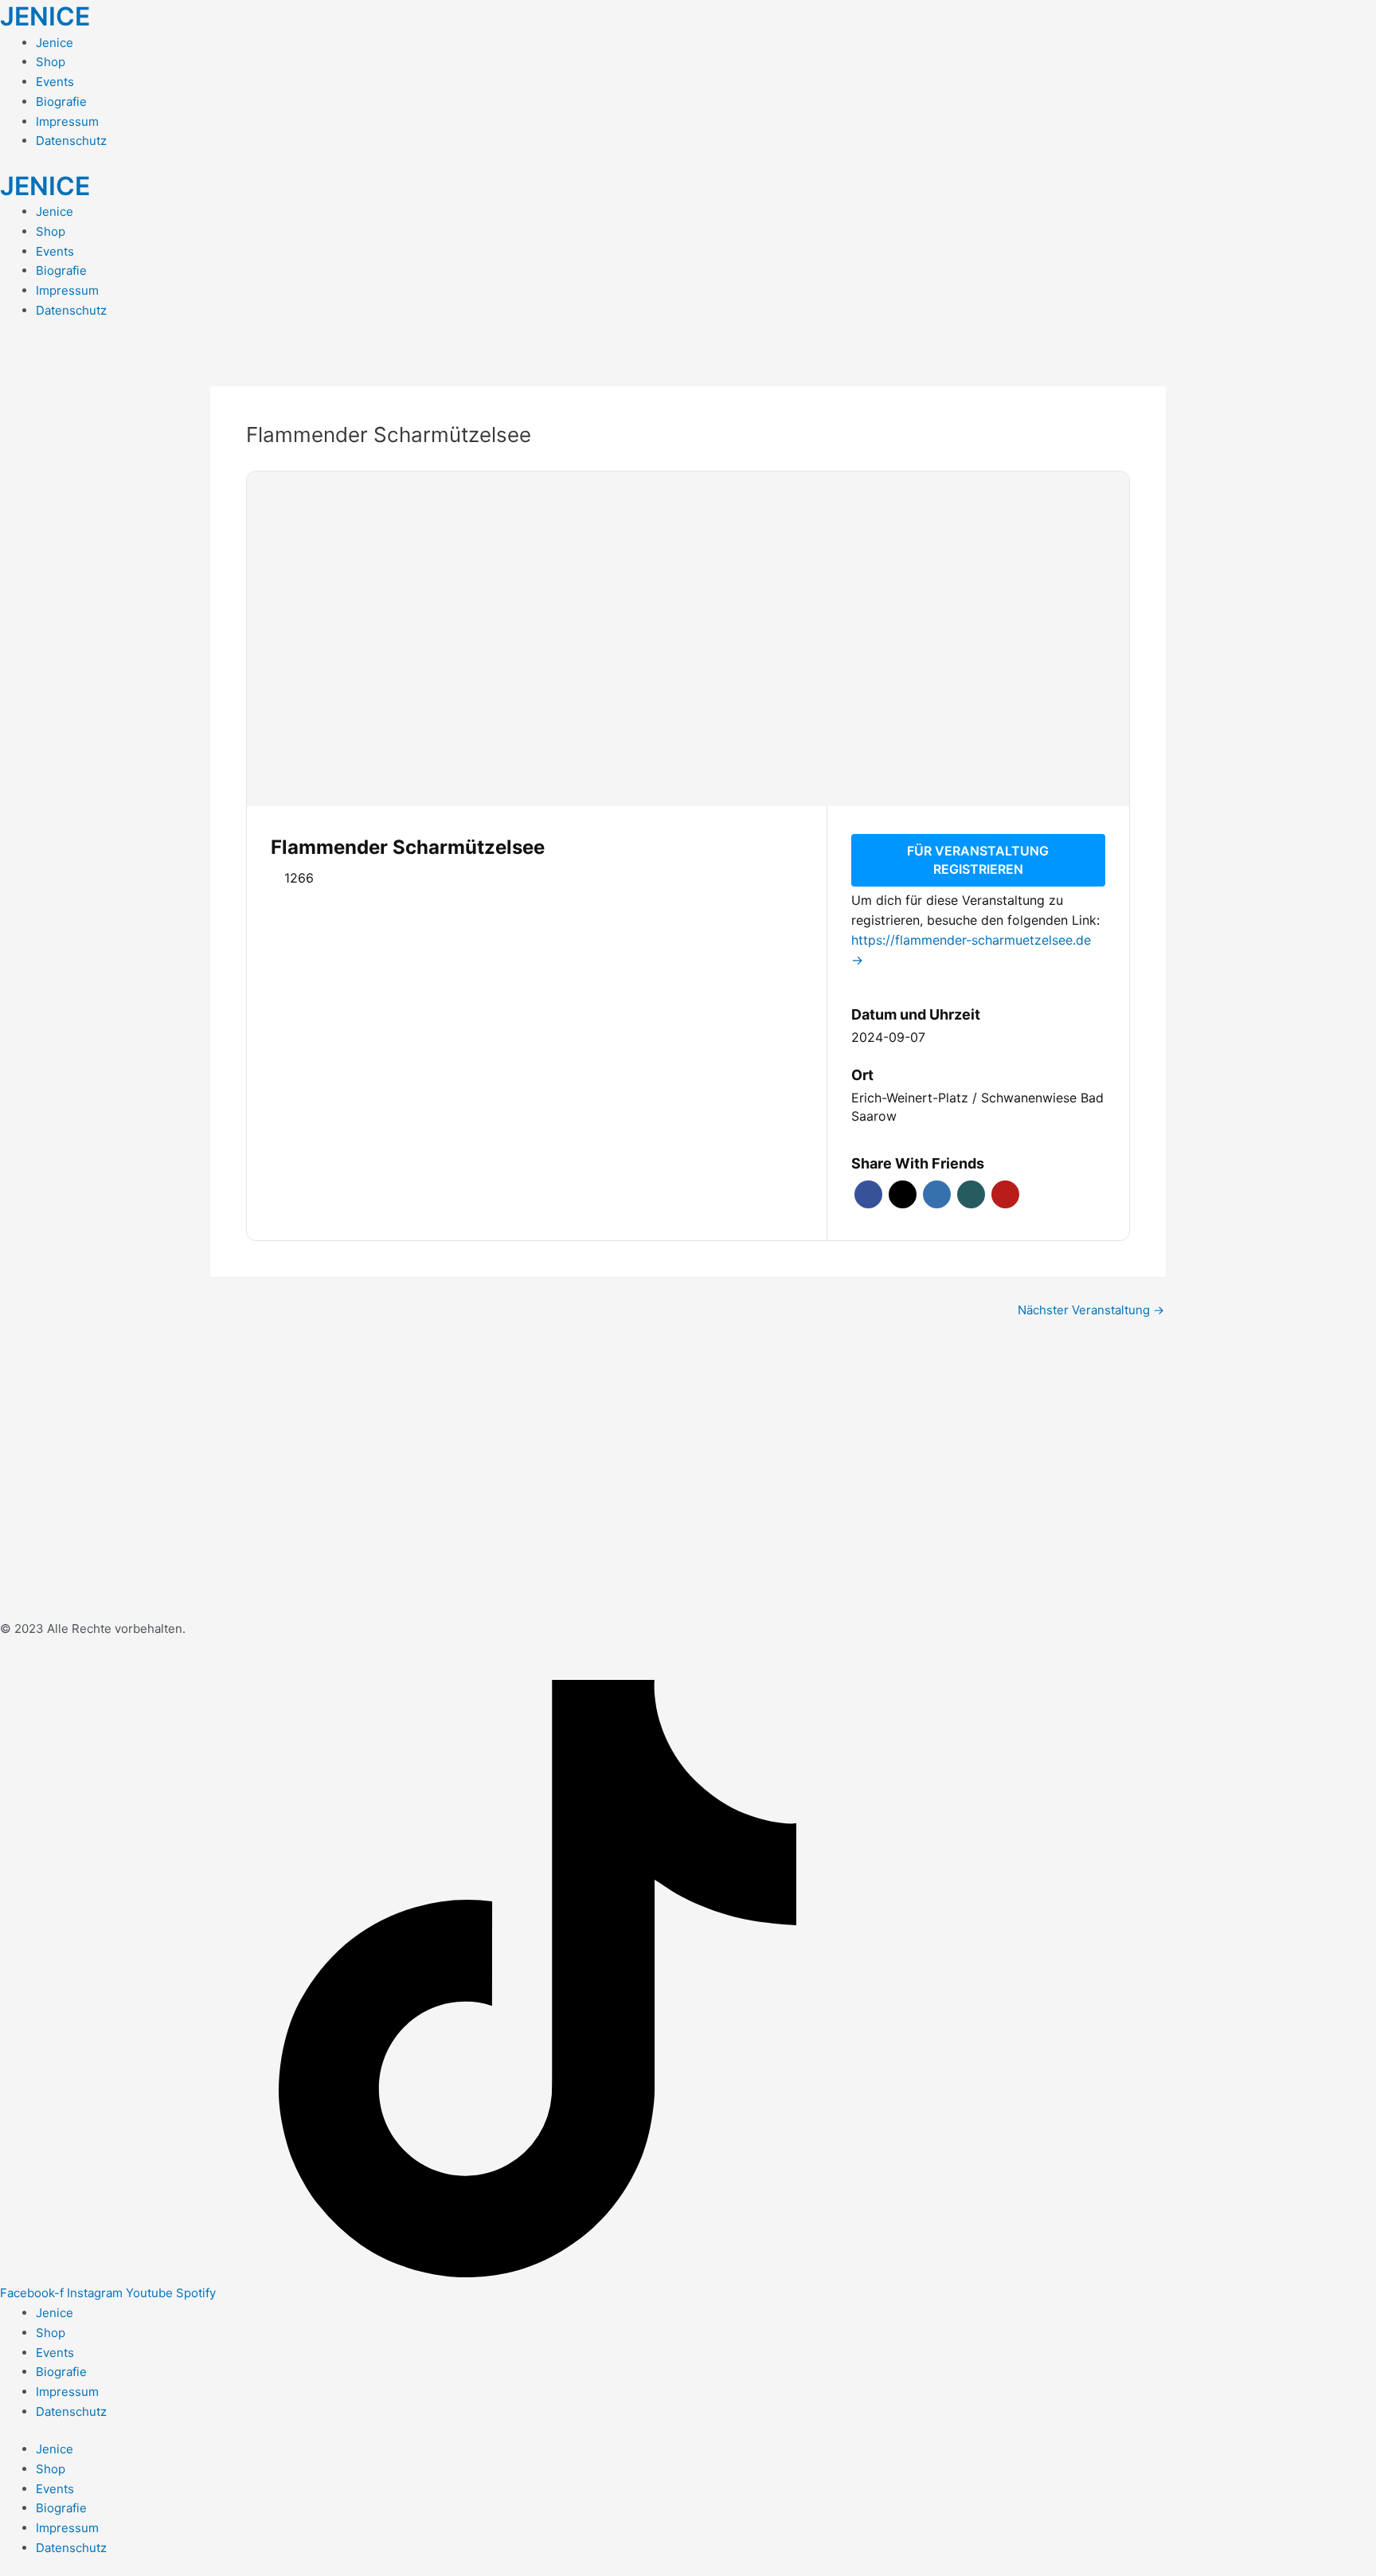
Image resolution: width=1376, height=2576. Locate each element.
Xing (971, 1194)
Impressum (67, 121)
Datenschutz (71, 141)
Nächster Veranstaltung (1091, 1310)
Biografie (61, 102)
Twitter (903, 1194)
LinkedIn (937, 1194)
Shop (51, 62)
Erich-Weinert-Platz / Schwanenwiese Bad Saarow (977, 1107)
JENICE (45, 16)
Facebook (868, 1194)
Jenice (55, 43)
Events (55, 82)
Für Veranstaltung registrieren (978, 860)
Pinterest (1005, 1194)
